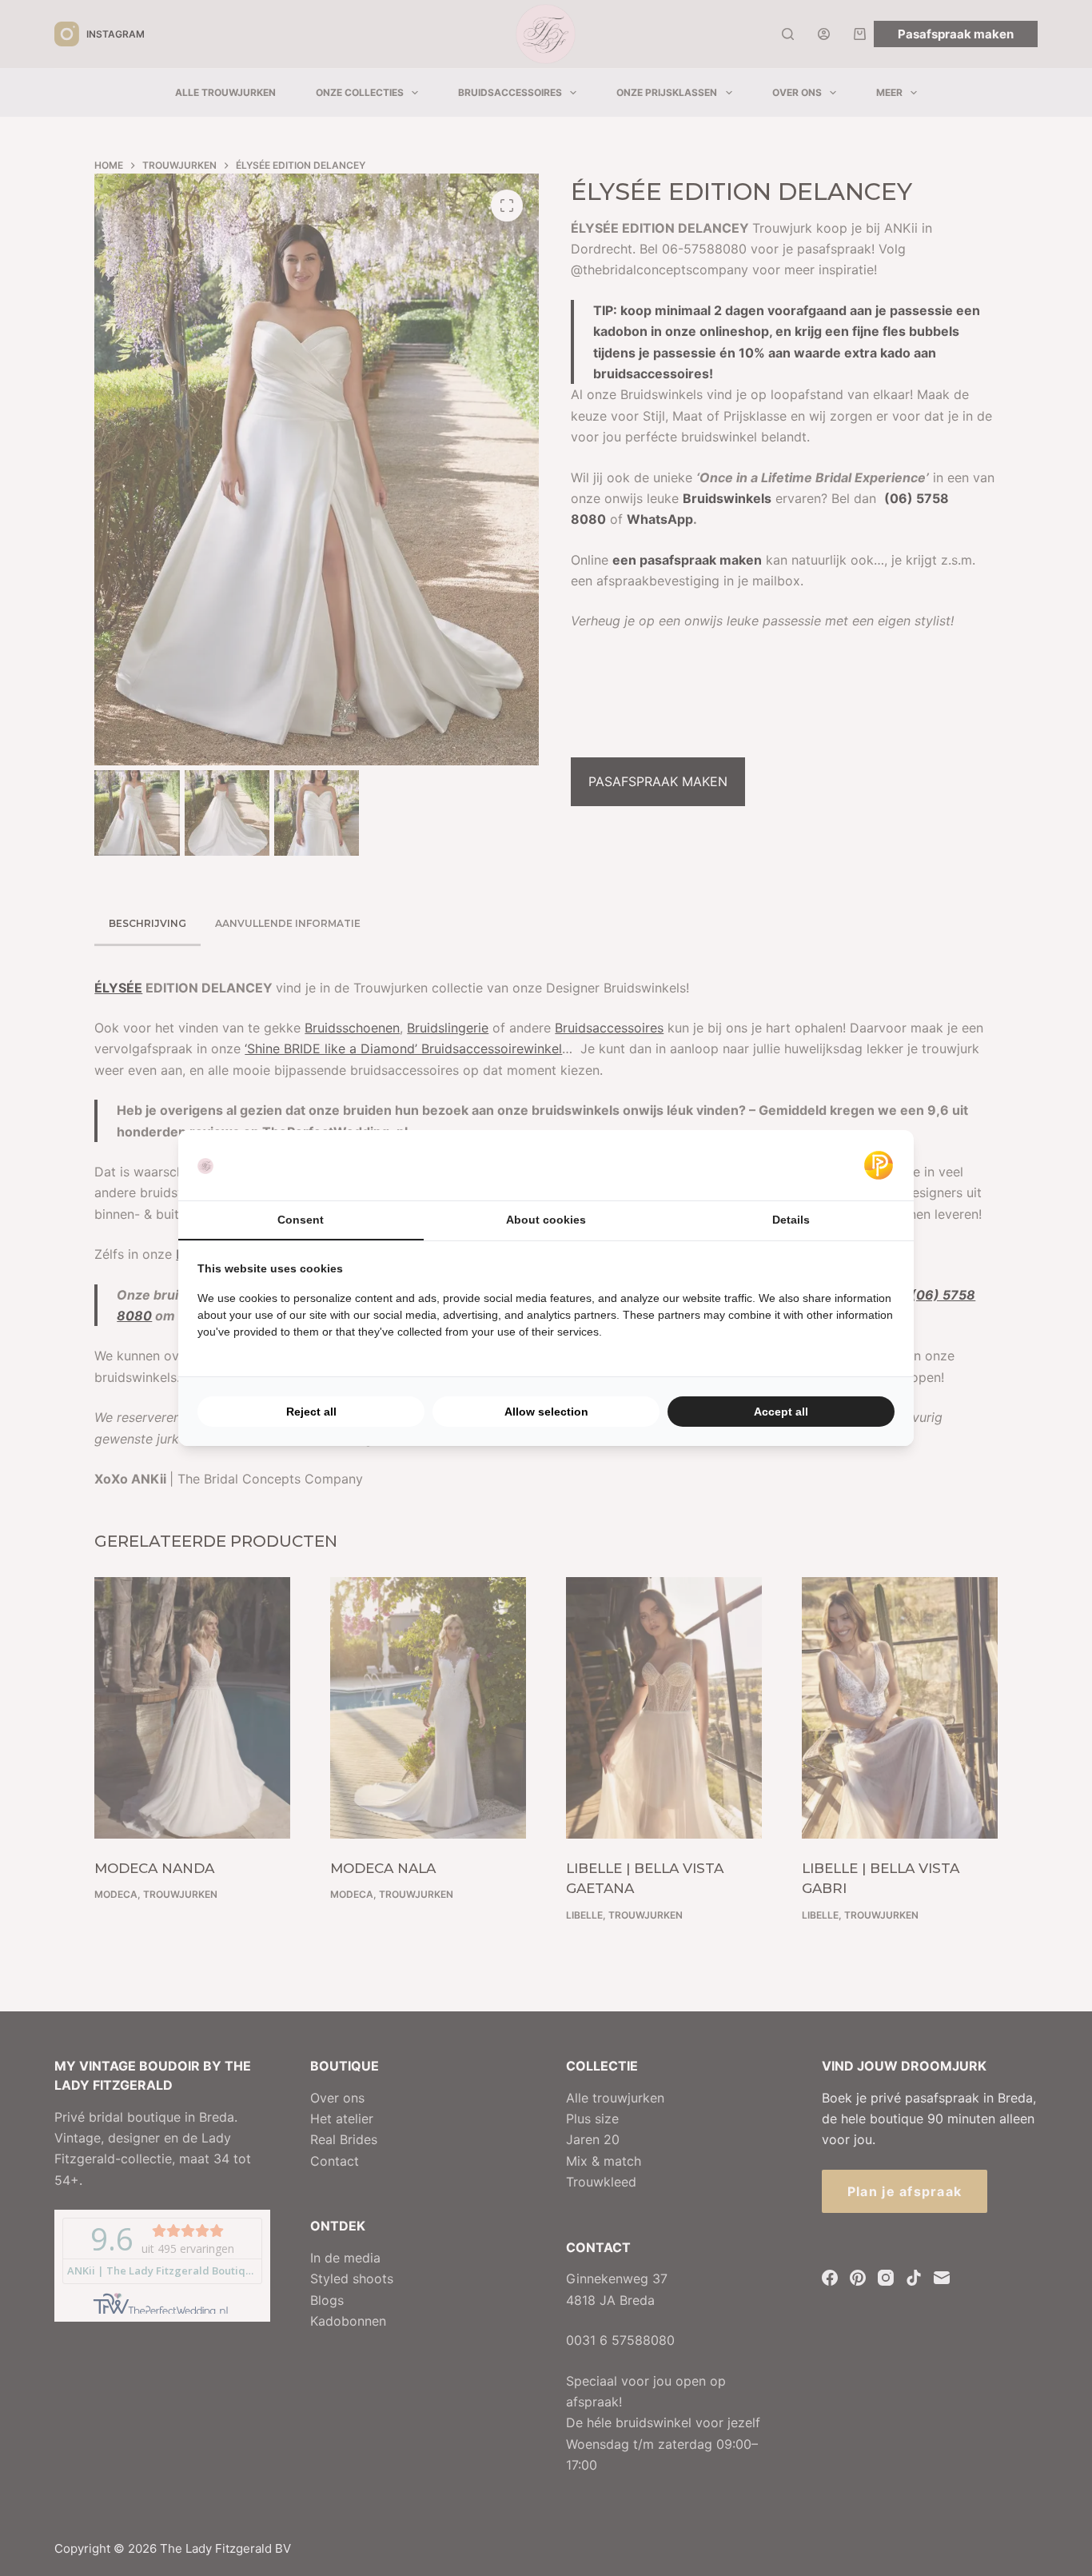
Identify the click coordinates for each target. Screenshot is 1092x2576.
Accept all (781, 1412)
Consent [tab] (301, 1220)
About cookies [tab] (546, 1220)
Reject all (311, 1412)
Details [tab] (791, 1220)
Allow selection (546, 1412)
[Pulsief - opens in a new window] (879, 1165)
